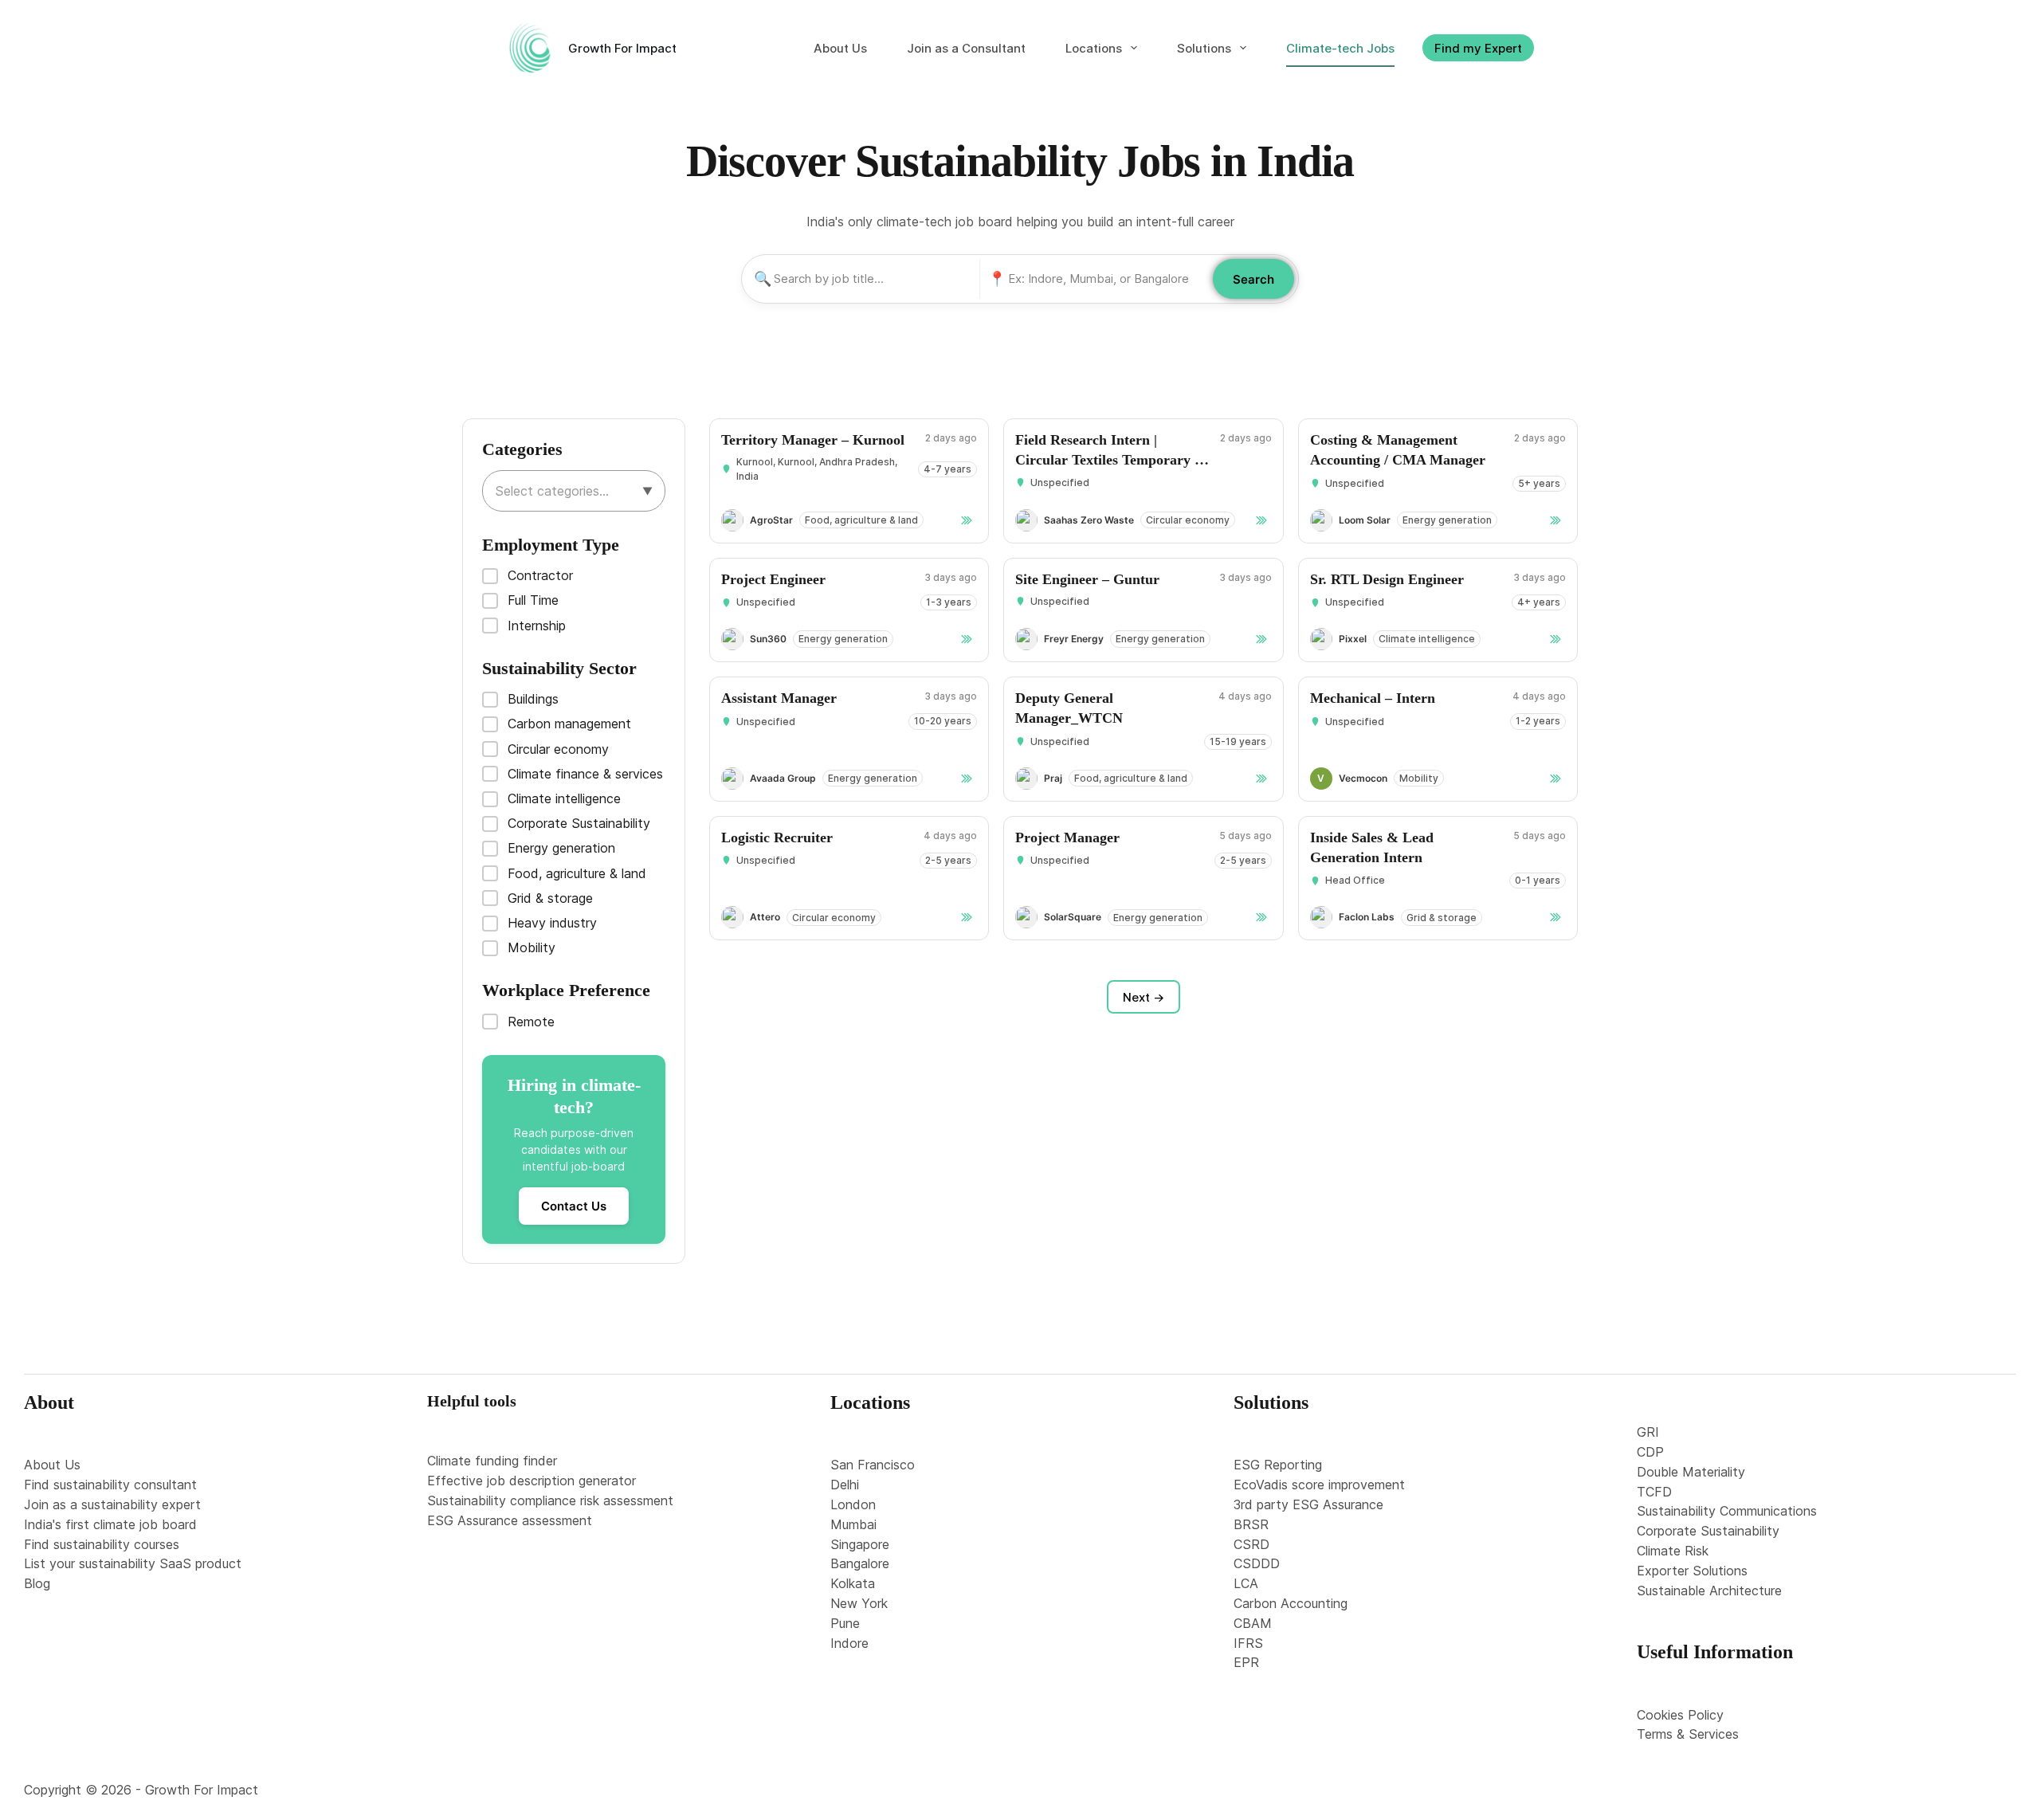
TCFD (1654, 1492)
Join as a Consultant (966, 48)
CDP (1650, 1452)
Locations (1094, 48)
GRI (1648, 1432)
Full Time (533, 600)
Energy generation (561, 848)
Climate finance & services (585, 774)
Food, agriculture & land (577, 873)
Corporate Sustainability (579, 823)
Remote (531, 1022)
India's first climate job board (110, 1524)
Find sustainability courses (102, 1544)
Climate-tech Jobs (1340, 48)
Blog (37, 1583)
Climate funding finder (492, 1461)
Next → (1144, 997)
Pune (845, 1623)
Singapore (860, 1544)
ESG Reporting (1278, 1465)
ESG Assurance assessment (510, 1520)
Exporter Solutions (1692, 1571)
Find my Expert (1478, 48)
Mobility (532, 947)
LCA (1246, 1583)
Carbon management (569, 724)
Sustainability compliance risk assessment (550, 1500)
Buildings (533, 699)
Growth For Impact (622, 48)
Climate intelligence (564, 798)
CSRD (1251, 1544)
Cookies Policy (1680, 1715)
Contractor (540, 575)
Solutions (1204, 48)
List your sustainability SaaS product (133, 1563)
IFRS (1248, 1643)
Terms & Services (1688, 1734)
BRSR (1251, 1524)
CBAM (1253, 1623)
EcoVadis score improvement (1319, 1485)
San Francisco (873, 1465)
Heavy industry (552, 923)
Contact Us (574, 1206)
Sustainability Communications (1727, 1511)
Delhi (845, 1485)
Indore (849, 1643)
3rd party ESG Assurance (1308, 1504)
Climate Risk (1673, 1551)
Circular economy (558, 749)
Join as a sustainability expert (112, 1504)
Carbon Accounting (1291, 1603)
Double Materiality (1691, 1472)
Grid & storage (550, 898)
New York (859, 1603)
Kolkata (853, 1583)
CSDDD (1257, 1563)
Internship (537, 626)
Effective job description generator (532, 1481)
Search (1253, 279)
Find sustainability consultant (110, 1485)
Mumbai (853, 1524)
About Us (840, 48)
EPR (1246, 1662)
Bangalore (860, 1563)
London (853, 1504)
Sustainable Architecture (1709, 1591)
